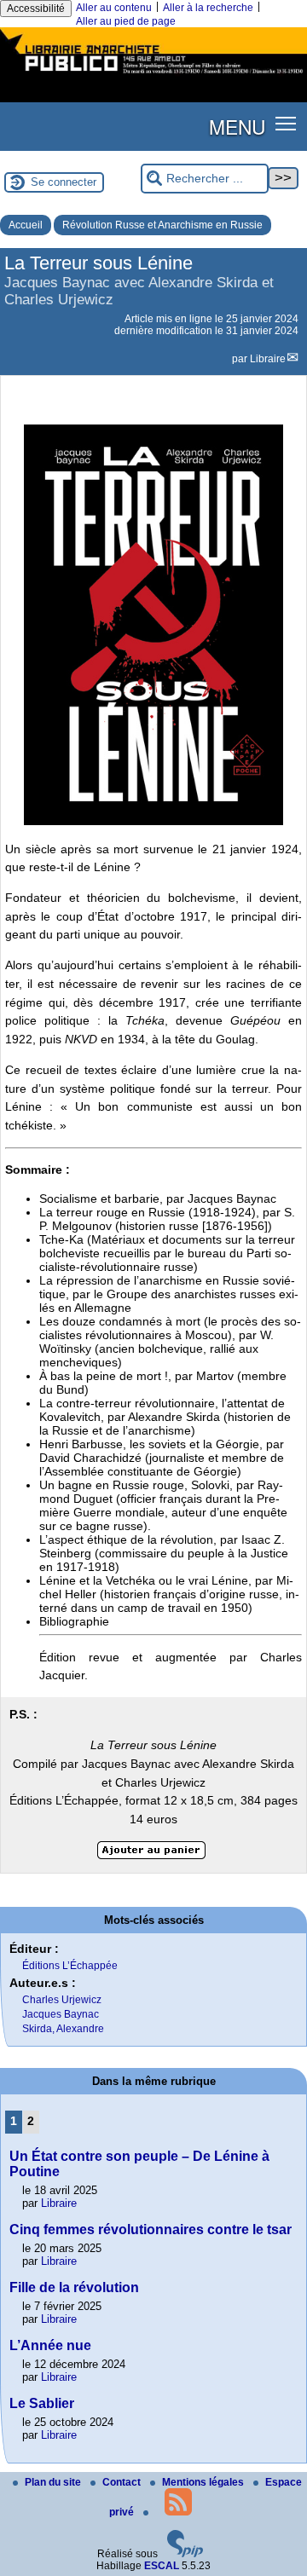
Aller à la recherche (208, 8)
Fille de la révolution (74, 2287)
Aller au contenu (114, 8)
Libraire (268, 359)
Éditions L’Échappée (70, 1966)
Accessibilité (36, 9)
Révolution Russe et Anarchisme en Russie (162, 225)
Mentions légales (204, 2482)
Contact (123, 2482)
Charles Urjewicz (62, 2000)
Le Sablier (42, 2403)
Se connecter (64, 182)
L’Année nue (50, 2345)
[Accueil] (153, 75)
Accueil (26, 225)
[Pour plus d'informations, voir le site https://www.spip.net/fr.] (185, 2554)
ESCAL (162, 2566)
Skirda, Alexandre (63, 2029)
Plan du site (54, 2482)
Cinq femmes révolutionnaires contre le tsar (151, 2229)
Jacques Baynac (61, 2014)
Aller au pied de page (126, 21)
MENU (237, 126)
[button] (286, 123)
